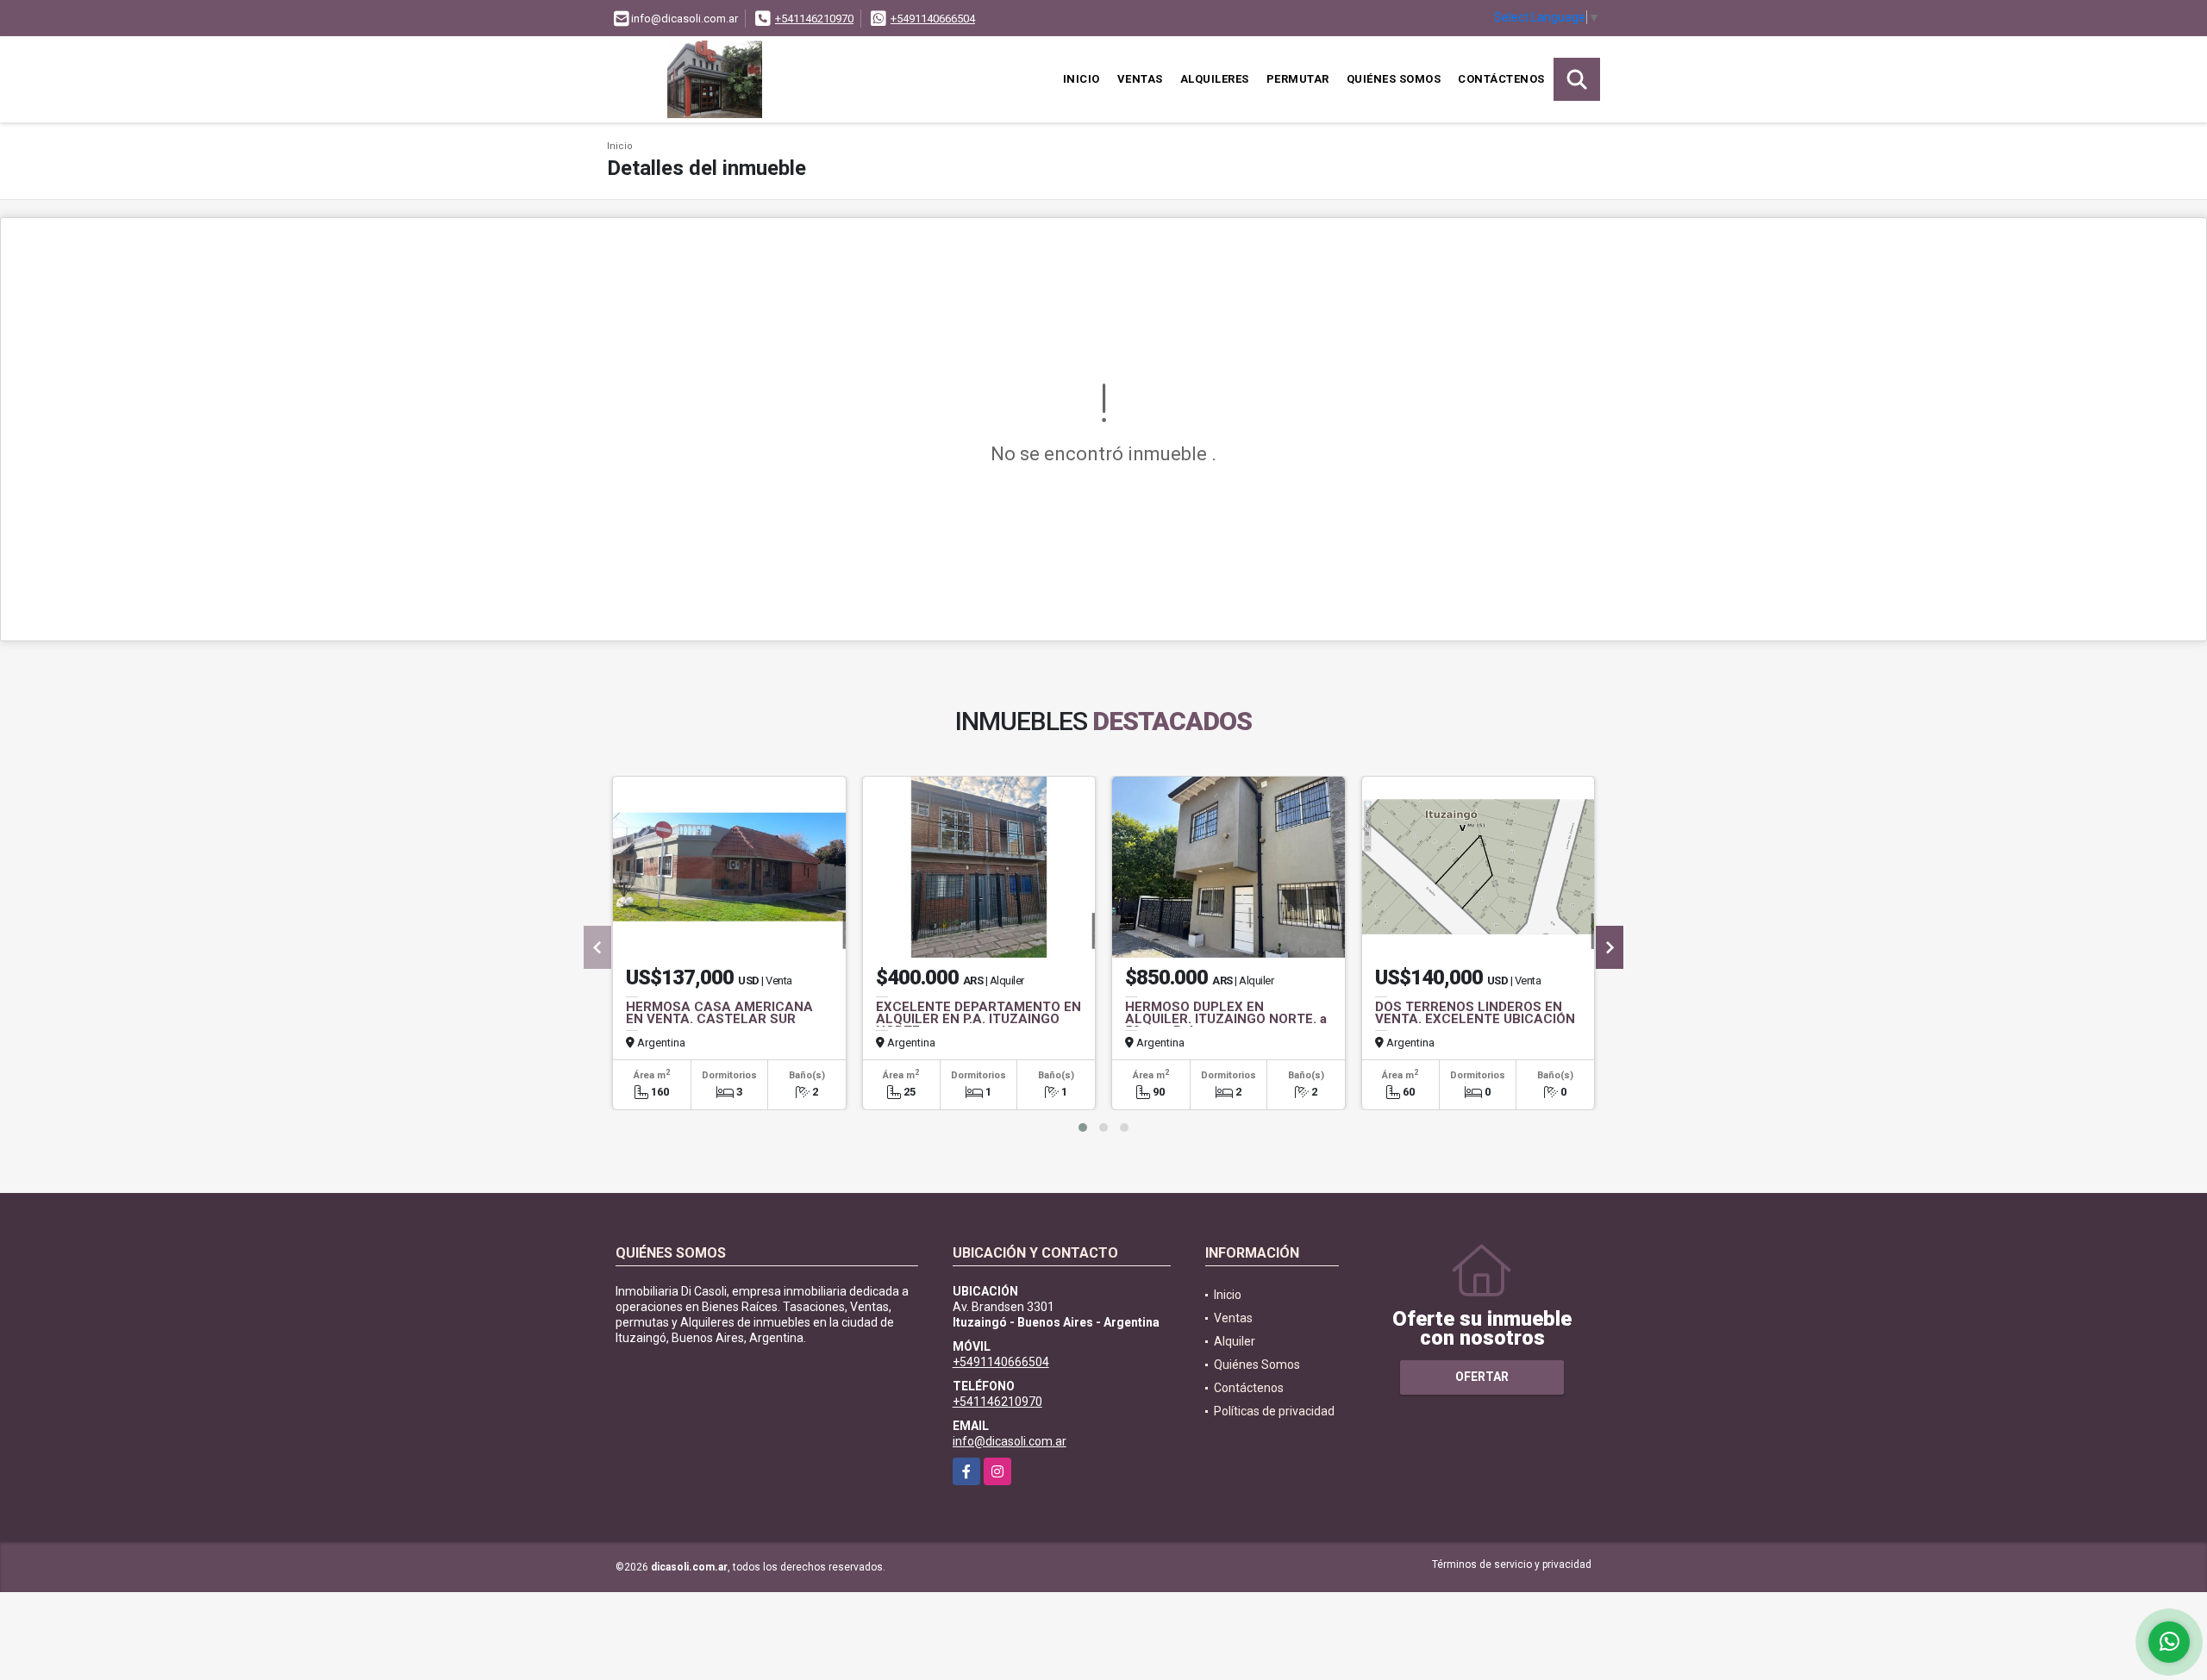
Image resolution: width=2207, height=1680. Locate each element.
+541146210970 (814, 19)
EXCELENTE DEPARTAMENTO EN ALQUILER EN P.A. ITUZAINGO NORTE (978, 1019)
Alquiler (1235, 1341)
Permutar (1298, 79)
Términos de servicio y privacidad (1512, 1564)
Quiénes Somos (1394, 79)
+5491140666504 (933, 19)
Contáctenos (1501, 79)
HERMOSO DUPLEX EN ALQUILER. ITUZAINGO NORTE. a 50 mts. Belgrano (1226, 1019)
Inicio (1082, 79)
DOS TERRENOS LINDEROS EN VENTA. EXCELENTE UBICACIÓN (1475, 1013)
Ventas (1140, 79)
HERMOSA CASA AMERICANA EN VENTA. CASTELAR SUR (719, 1013)
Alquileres (1215, 79)
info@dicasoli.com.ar (1010, 1441)
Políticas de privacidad (1274, 1411)
